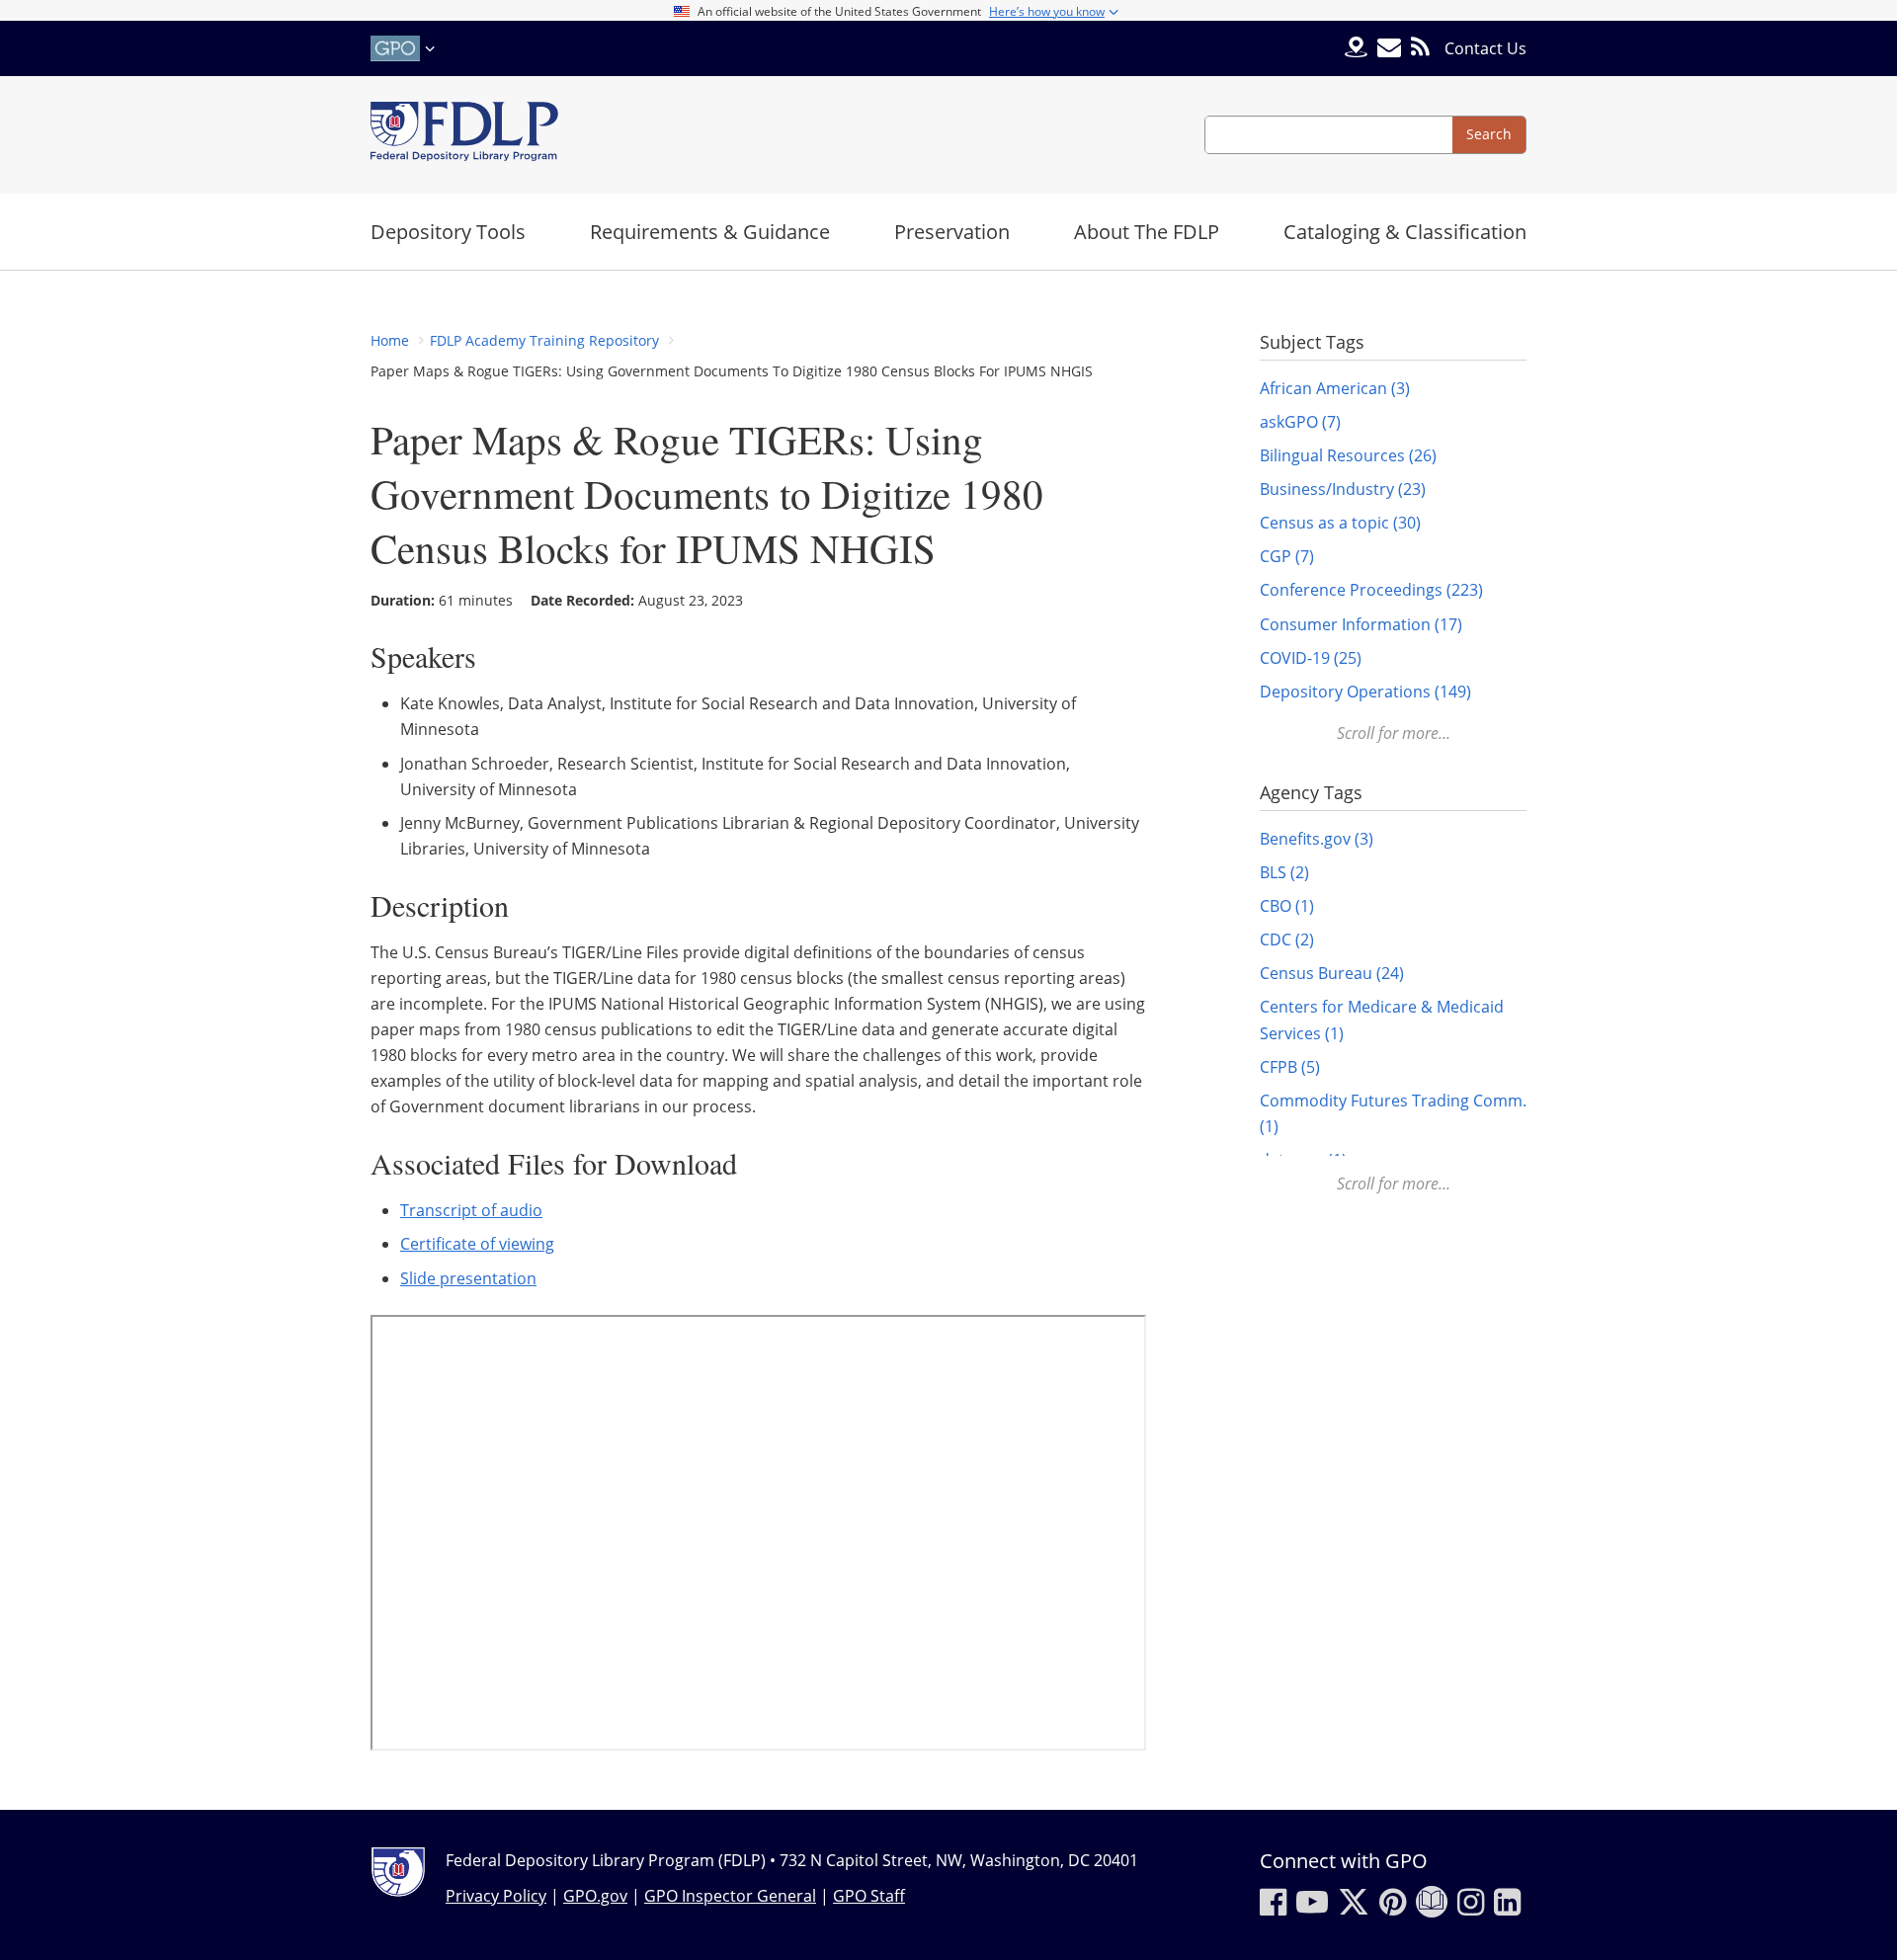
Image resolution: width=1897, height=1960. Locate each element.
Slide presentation (468, 1278)
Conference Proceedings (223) (1371, 590)
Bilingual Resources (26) (1348, 455)
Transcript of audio (471, 1210)
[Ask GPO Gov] (1356, 49)
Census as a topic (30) (1340, 523)
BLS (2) (1284, 872)
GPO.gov (595, 1896)
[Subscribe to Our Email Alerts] (1389, 48)
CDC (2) (1287, 939)
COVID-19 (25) (1311, 658)
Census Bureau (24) (1332, 973)
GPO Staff (869, 1896)
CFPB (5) (1290, 1067)
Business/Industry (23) (1343, 489)
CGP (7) (1287, 556)
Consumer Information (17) (1361, 624)
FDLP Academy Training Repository (544, 340)
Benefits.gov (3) (1317, 839)
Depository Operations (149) (1365, 692)
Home (390, 340)
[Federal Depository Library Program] (464, 135)
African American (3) (1335, 388)
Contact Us (1485, 48)
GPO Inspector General (730, 1896)
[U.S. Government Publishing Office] (405, 48)
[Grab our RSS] (1420, 48)
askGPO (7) (1300, 422)
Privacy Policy (496, 1896)
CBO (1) (1287, 906)
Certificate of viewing (477, 1244)
